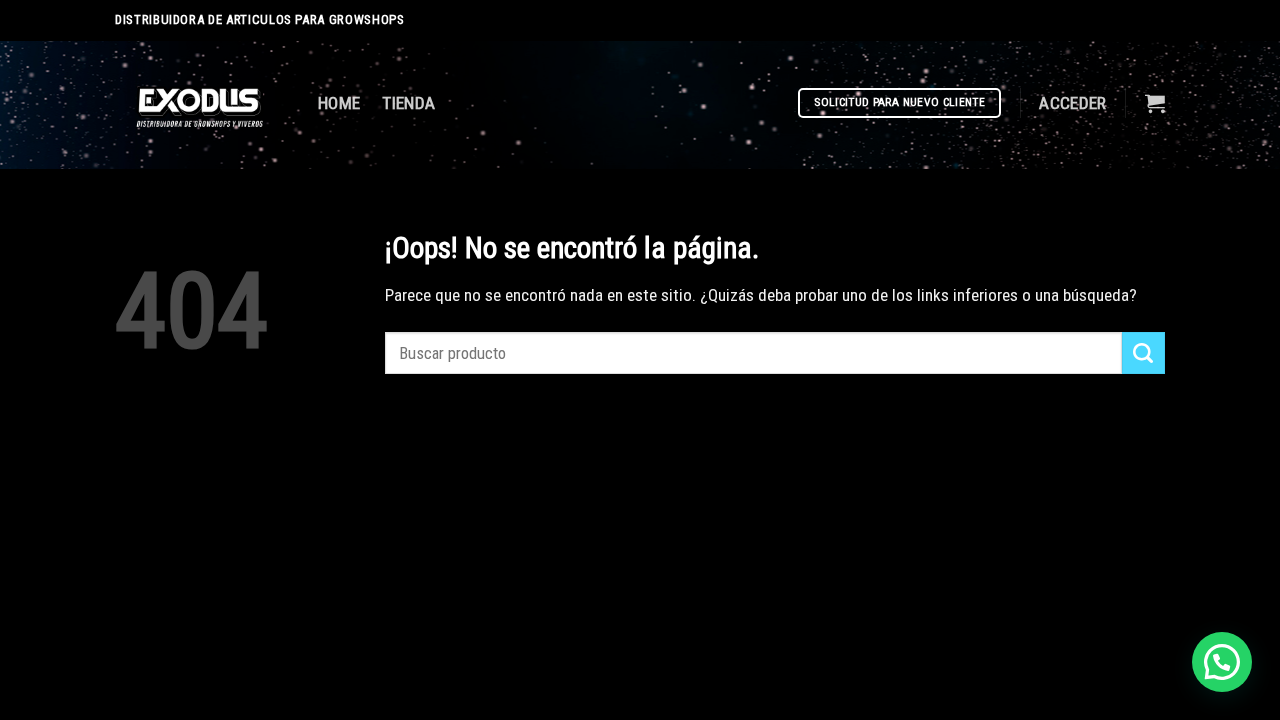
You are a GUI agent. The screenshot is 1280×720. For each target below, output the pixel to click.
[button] (1222, 662)
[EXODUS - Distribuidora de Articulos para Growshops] (201, 105)
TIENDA (408, 103)
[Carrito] (1155, 103)
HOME (339, 103)
